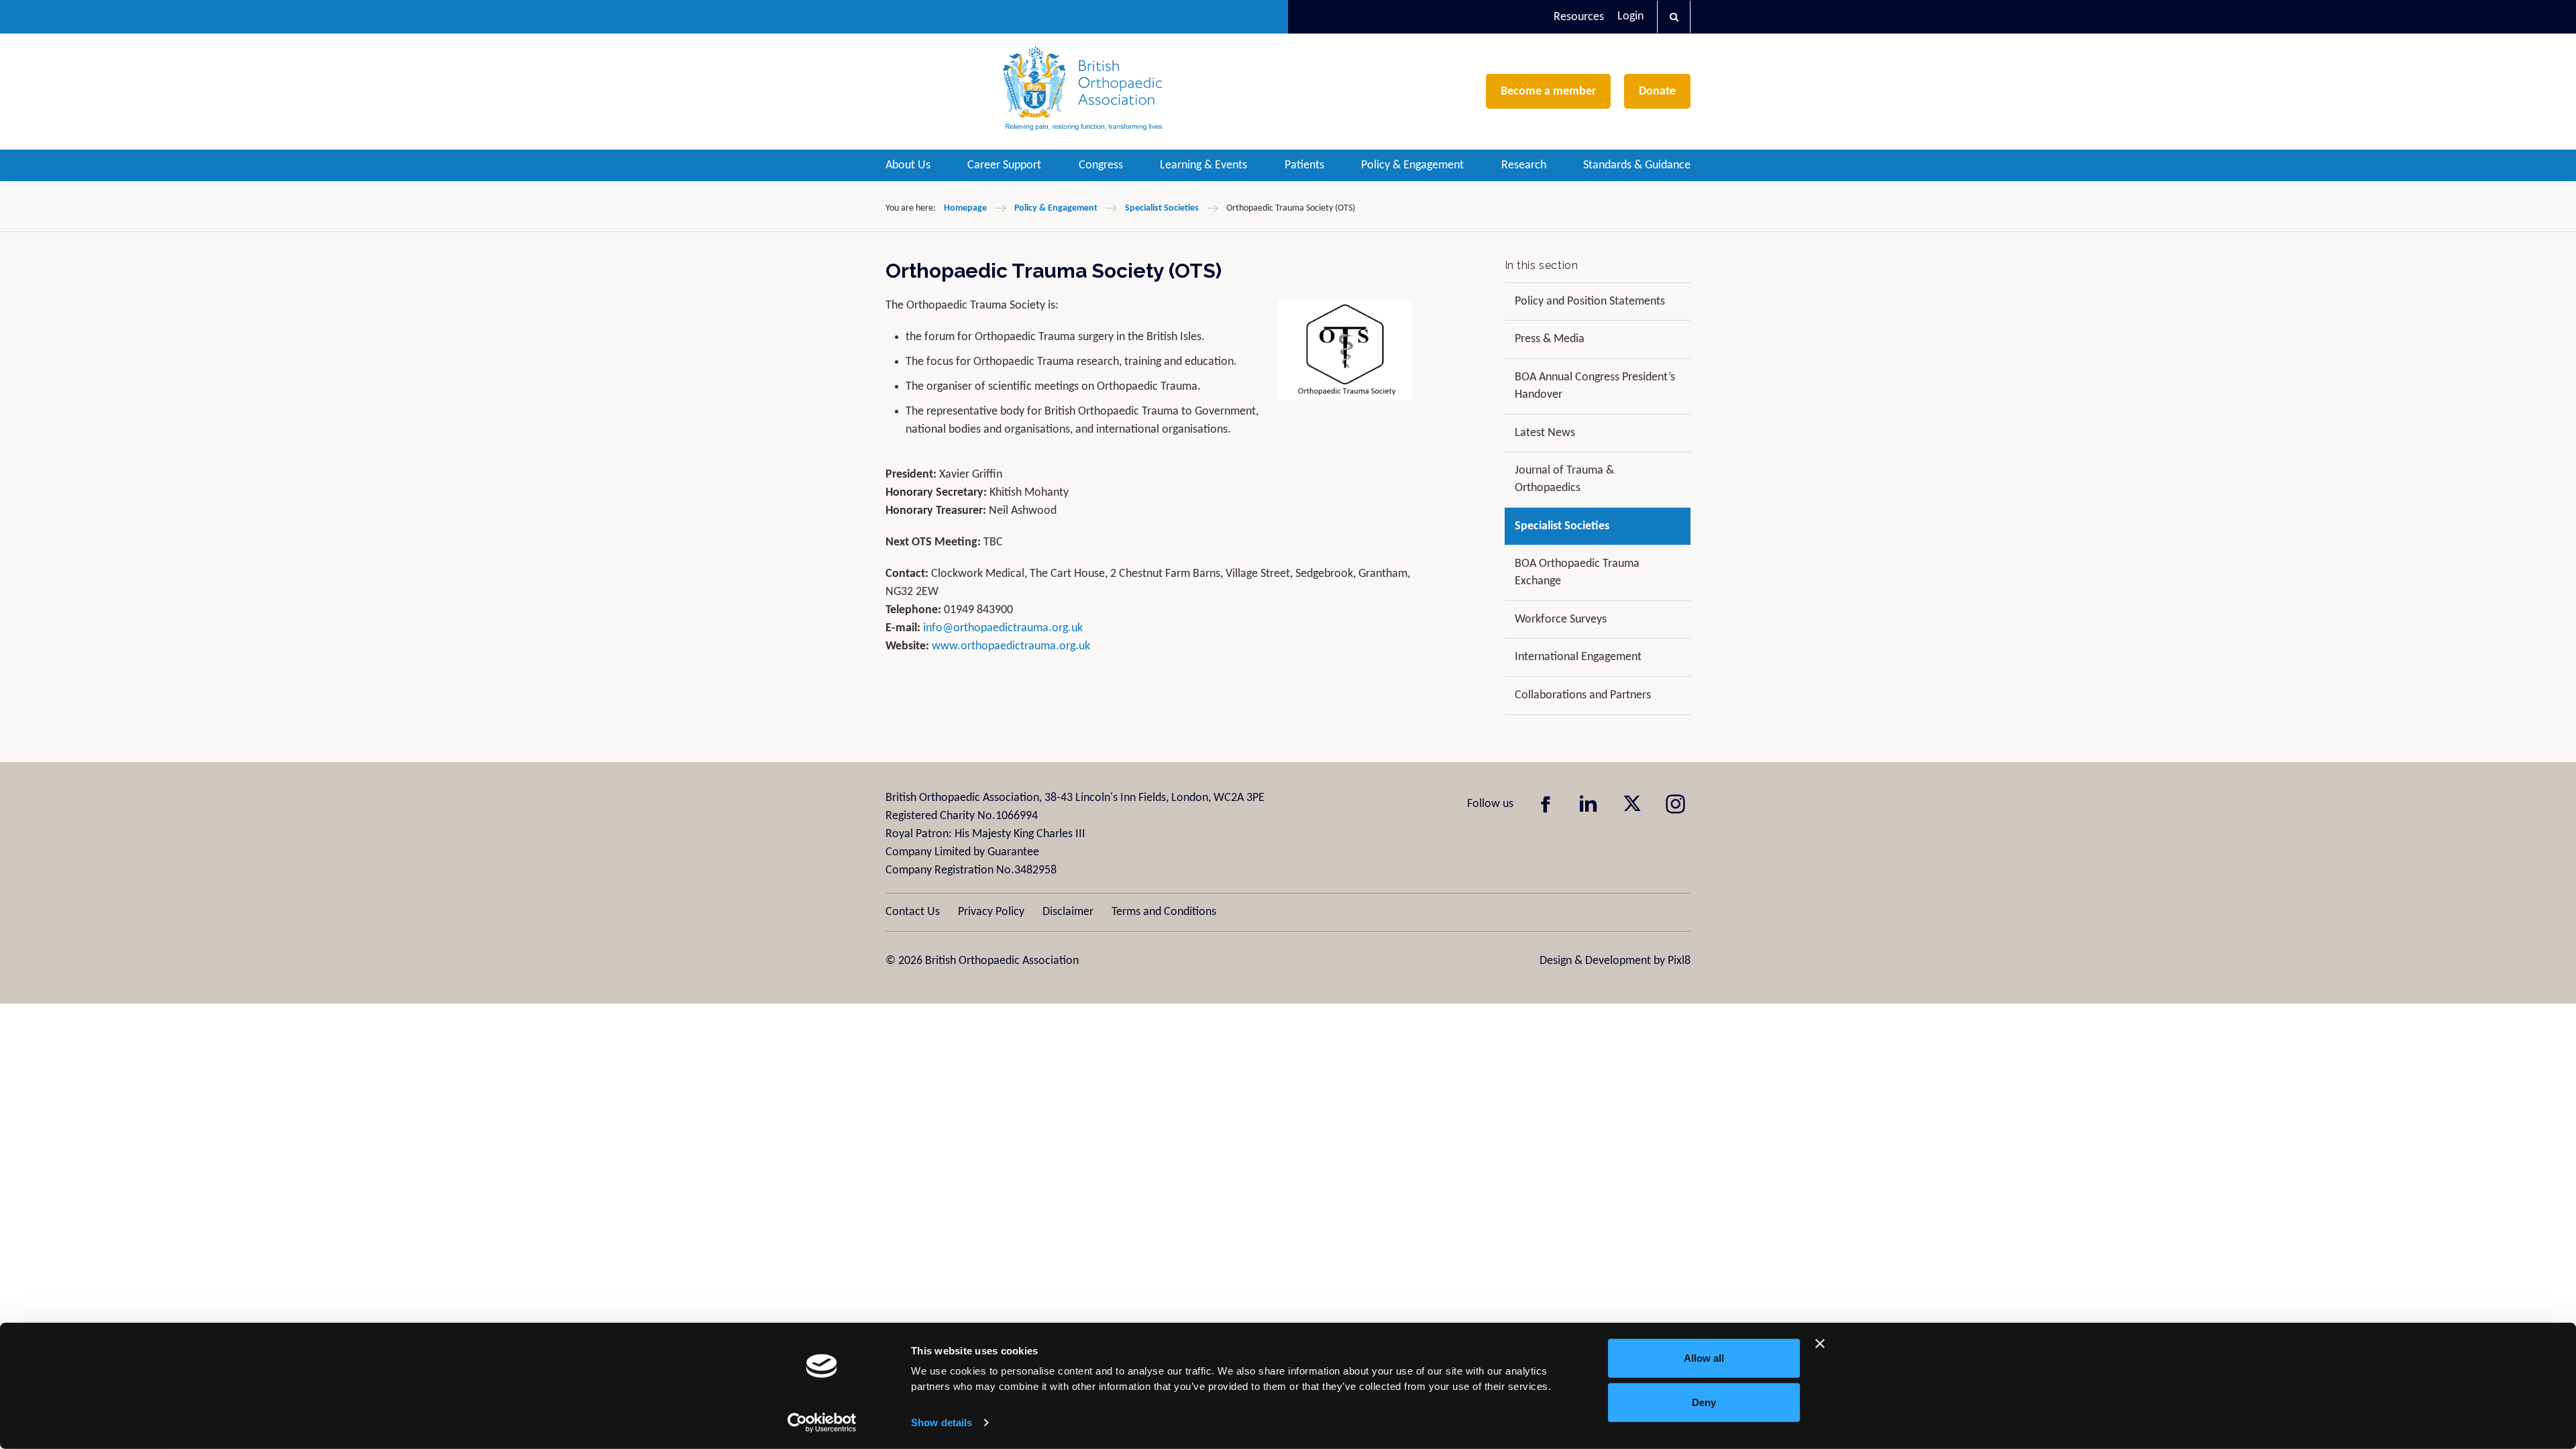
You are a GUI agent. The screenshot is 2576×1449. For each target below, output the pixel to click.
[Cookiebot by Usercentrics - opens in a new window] (822, 1423)
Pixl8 (1679, 961)
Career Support (1004, 165)
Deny (1704, 1402)
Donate (1657, 92)
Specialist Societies (1162, 208)
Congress (1101, 165)
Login (1630, 16)
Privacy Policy (991, 912)
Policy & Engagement (1412, 165)
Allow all (1704, 1358)
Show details (942, 1423)
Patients (1304, 165)
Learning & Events (1203, 165)
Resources (1579, 17)
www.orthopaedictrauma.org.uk (1011, 646)
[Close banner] (1820, 1344)
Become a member (1548, 92)
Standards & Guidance (1637, 165)
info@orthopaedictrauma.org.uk (1003, 628)
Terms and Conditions (1164, 912)
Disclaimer (1068, 912)
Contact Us (913, 912)
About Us (908, 165)
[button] (1674, 17)
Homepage (965, 208)
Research (1524, 165)
